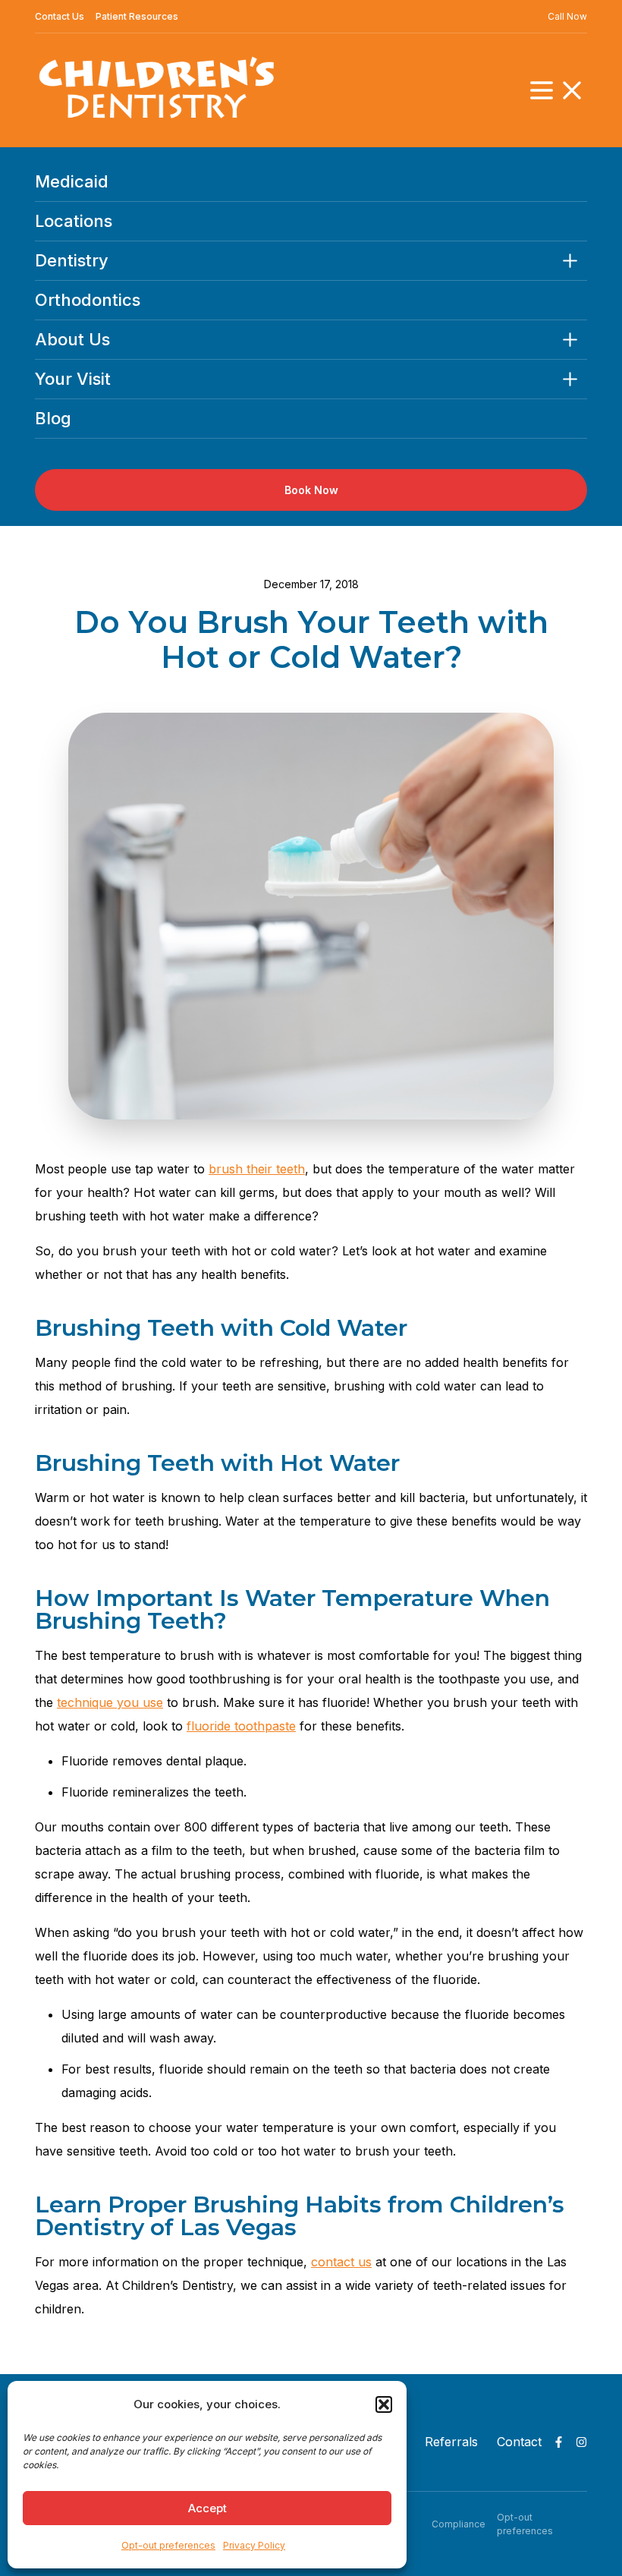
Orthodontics (88, 300)
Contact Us (60, 16)
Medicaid (72, 181)
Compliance (459, 2524)
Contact (519, 2442)
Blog (53, 418)
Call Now (567, 16)
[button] (384, 2404)
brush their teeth (257, 1169)
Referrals (451, 2442)
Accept (207, 2508)
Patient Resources (137, 16)
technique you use (110, 1702)
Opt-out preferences (168, 2545)
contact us (341, 2262)
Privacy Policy (254, 2545)
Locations (74, 221)
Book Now (311, 490)
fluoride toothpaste (241, 1726)
